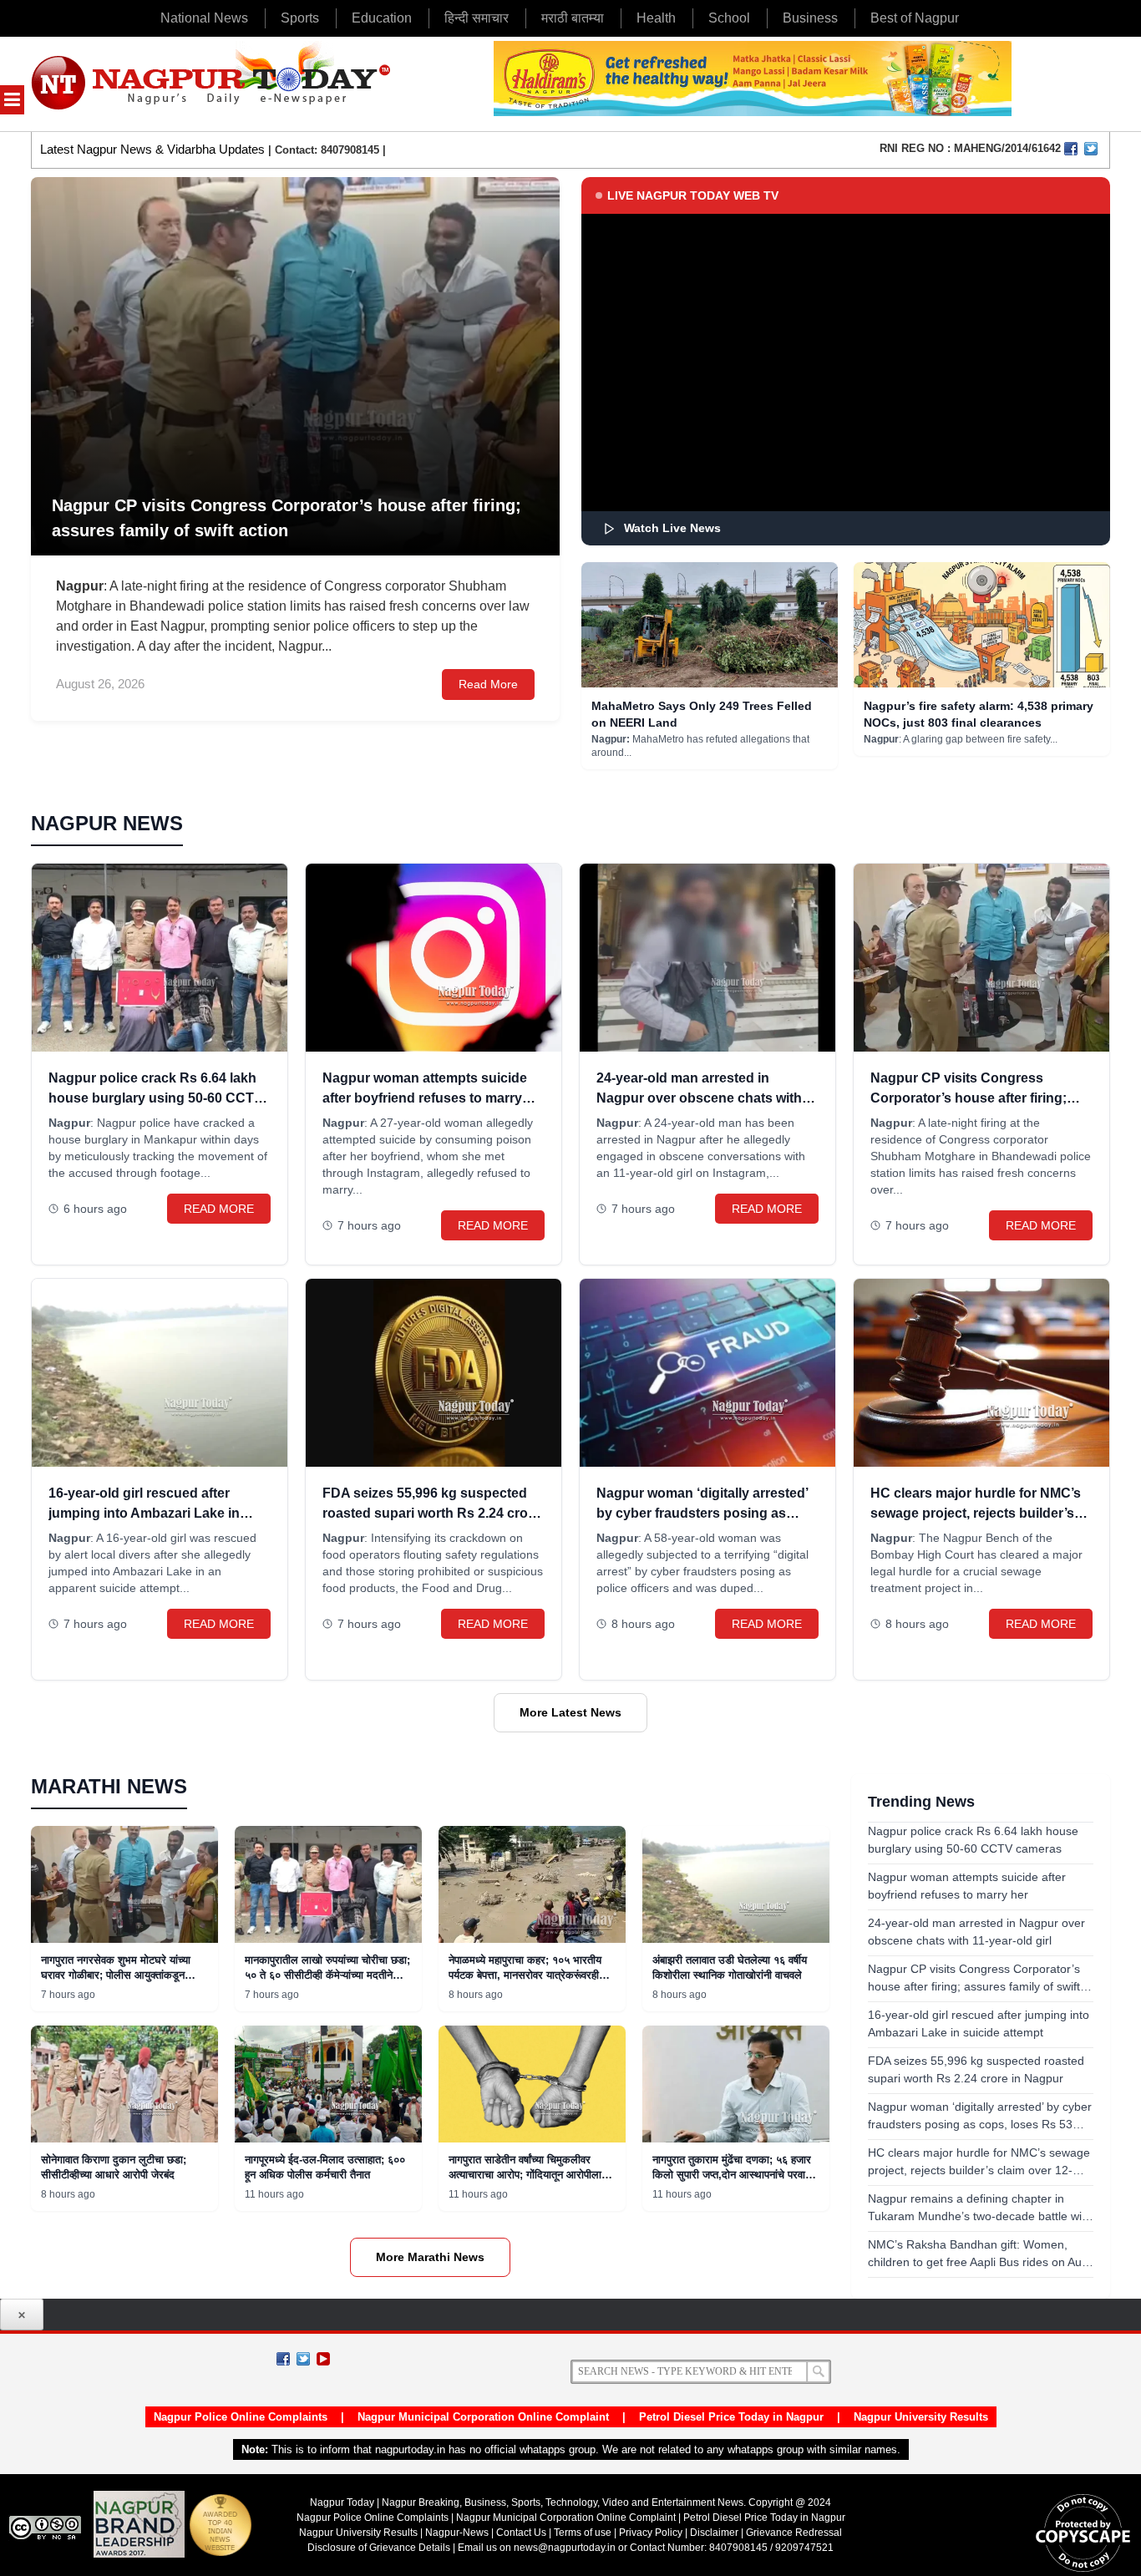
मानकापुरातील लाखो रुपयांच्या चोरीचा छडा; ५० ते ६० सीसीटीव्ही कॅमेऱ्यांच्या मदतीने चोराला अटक (327, 1975)
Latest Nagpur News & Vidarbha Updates (152, 149)
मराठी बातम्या (573, 18)
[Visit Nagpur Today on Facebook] (1071, 149)
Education (382, 18)
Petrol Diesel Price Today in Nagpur (731, 2417)
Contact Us (521, 2533)
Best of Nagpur (915, 18)
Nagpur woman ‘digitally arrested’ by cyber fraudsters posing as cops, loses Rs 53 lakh (702, 1513)
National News (204, 18)
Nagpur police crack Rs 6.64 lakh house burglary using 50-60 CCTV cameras (156, 1098)
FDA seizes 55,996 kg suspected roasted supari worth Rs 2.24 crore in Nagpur (431, 1513)
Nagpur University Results (921, 2417)
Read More (488, 684)
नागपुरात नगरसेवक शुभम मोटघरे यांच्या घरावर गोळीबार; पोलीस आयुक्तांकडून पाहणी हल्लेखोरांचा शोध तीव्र (116, 1975)
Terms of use (583, 2533)
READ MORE (219, 1209)
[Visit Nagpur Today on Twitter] (1091, 149)
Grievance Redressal (794, 2533)
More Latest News (570, 1712)
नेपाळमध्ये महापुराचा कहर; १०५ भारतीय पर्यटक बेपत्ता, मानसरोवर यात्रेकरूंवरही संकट (525, 1975)
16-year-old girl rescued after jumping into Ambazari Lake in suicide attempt (144, 1513)
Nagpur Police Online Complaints (241, 2417)
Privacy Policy (651, 2533)
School (729, 18)
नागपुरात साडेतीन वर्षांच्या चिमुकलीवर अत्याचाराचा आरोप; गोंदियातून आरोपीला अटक (525, 2175)
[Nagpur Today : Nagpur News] (213, 84)
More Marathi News (430, 2257)
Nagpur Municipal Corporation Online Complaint (483, 2417)
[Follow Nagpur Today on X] (303, 2359)
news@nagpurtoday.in (565, 2548)
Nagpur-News (457, 2533)
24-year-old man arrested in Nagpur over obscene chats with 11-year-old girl (699, 1098)
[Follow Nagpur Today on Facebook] (283, 2359)
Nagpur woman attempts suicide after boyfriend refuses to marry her (425, 1098)
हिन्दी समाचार (477, 18)
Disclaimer (715, 2533)
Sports (300, 18)
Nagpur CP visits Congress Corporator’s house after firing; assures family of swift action (969, 1098)
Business (810, 18)
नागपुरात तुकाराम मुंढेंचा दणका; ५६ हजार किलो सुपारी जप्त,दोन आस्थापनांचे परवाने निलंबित (732, 2175)
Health (656, 18)
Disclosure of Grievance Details (379, 2548)
